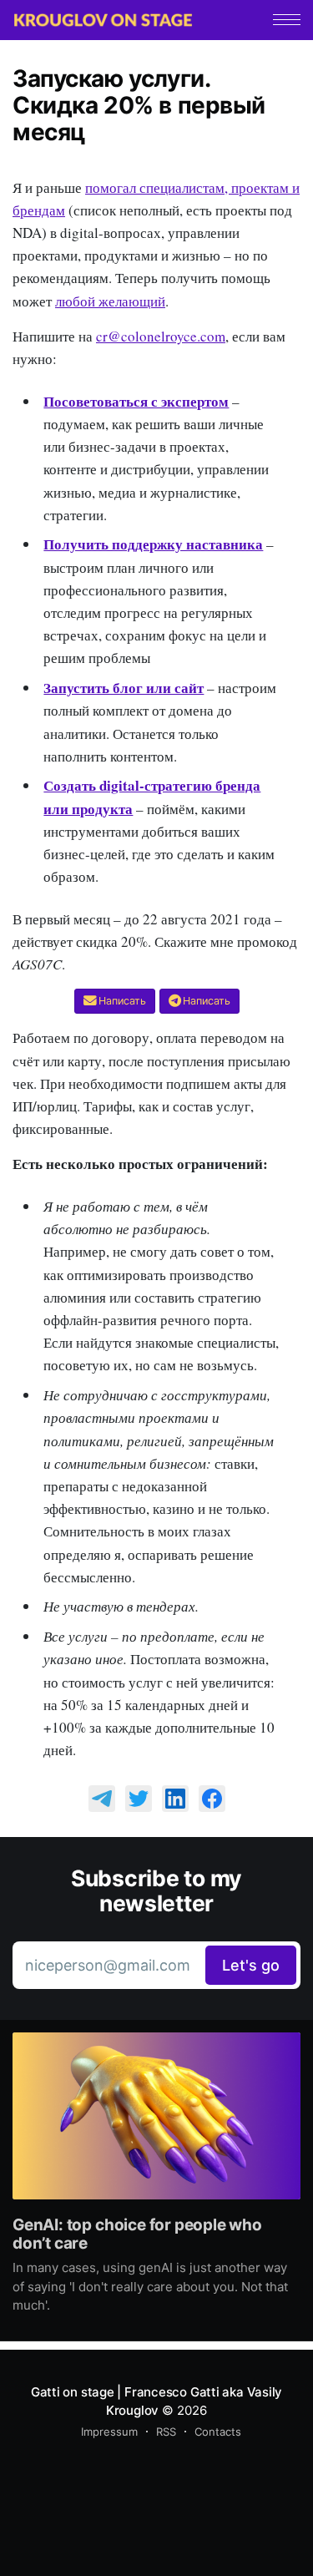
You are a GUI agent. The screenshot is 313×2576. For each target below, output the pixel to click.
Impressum (109, 2432)
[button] (287, 20)
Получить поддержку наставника (153, 544)
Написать (122, 1001)
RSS (166, 2432)
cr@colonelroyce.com (161, 336)
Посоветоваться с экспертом (136, 401)
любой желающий (110, 301)
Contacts (218, 2432)
